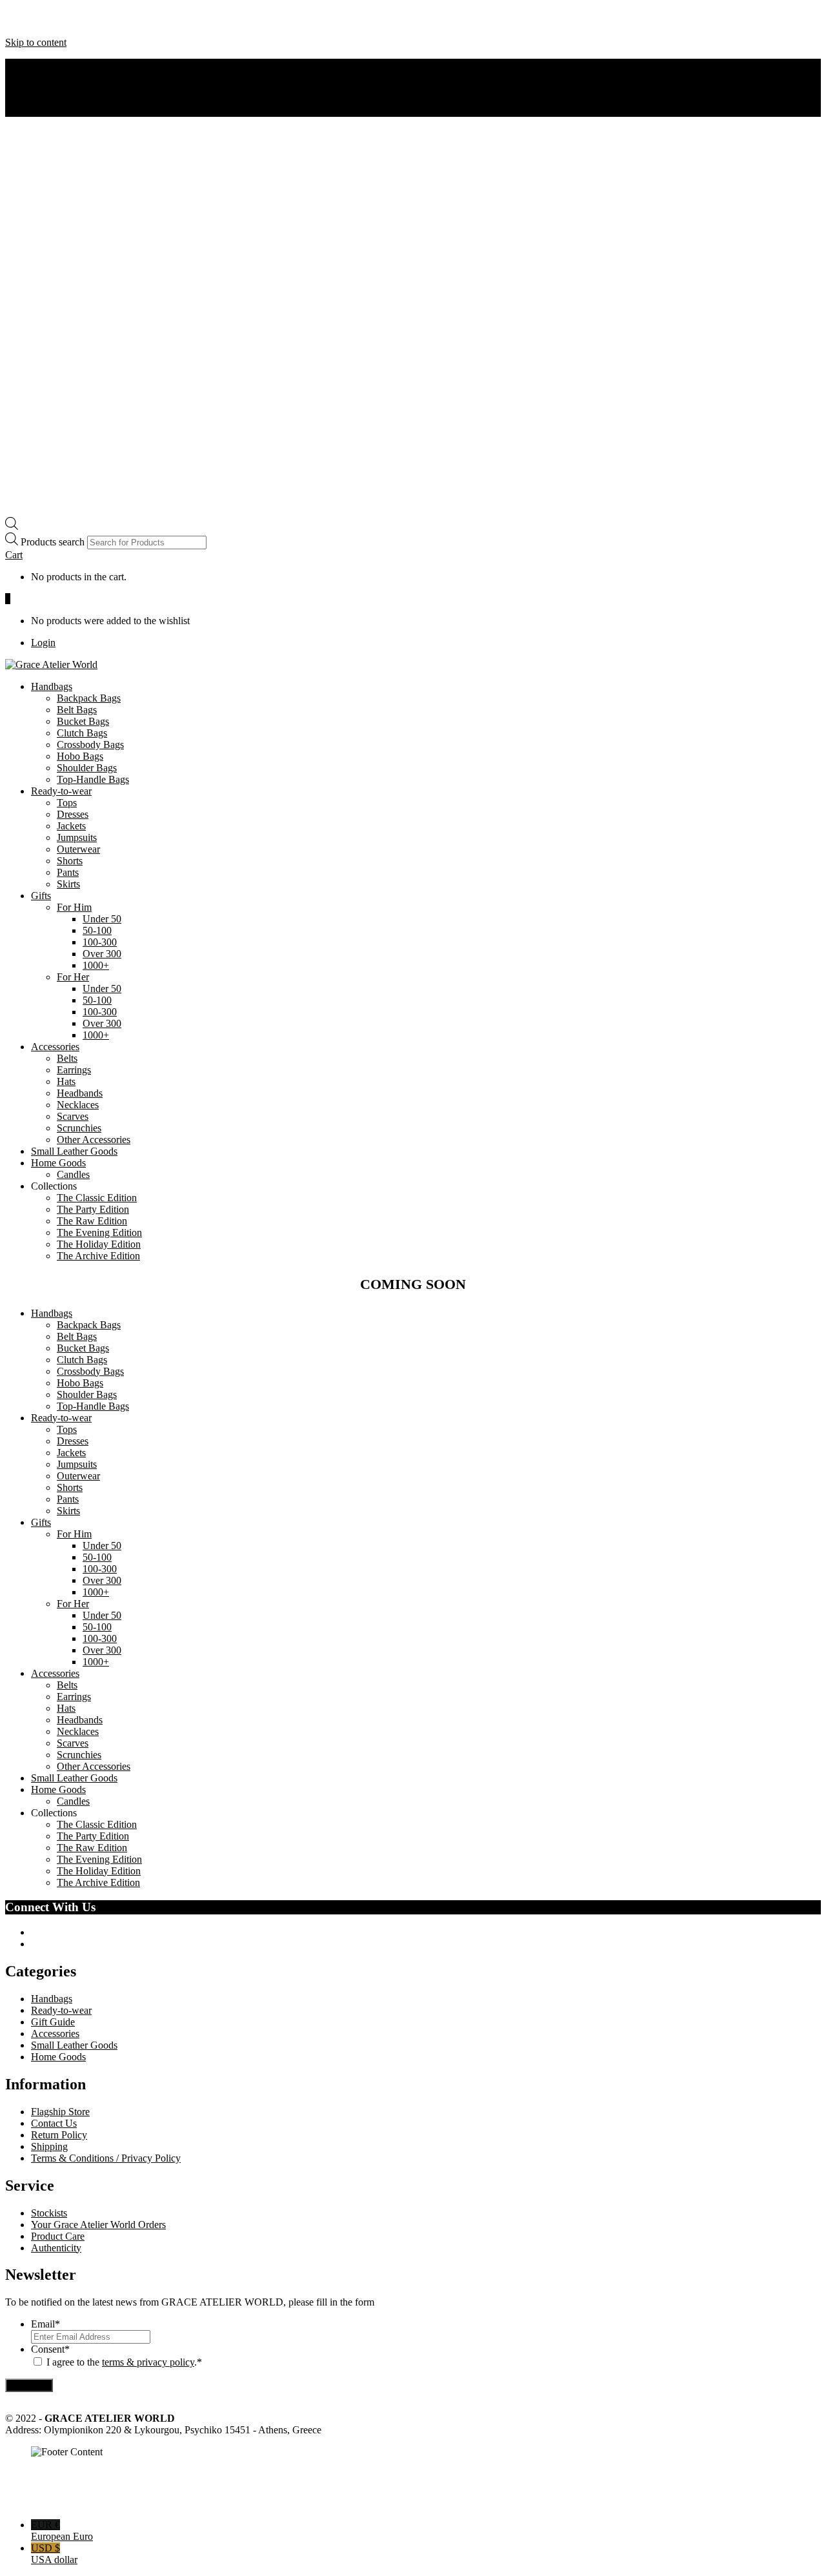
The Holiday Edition (99, 1244)
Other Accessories (94, 1140)
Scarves (73, 1116)
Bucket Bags (83, 721)
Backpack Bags (89, 698)
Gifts (41, 896)
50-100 (97, 930)
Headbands (80, 1093)
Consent (50, 2349)
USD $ (54, 2554)
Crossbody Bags (90, 745)
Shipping (49, 2146)
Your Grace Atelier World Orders (98, 2225)
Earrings (74, 1070)
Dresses (73, 814)
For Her (73, 977)
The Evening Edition (99, 1232)
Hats (66, 1081)
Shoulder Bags (87, 768)
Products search (54, 542)
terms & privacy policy (148, 2362)
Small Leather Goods (74, 1151)
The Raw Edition (92, 1221)
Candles (73, 1174)
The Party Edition (93, 1209)
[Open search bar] (12, 526)
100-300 (100, 942)
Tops (67, 803)
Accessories (55, 1047)
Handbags (52, 686)
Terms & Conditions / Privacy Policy (106, 2158)
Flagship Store (60, 2112)
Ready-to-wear (61, 791)
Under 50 (102, 919)
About (44, 64)
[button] (14, 555)
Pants (68, 872)
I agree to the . (122, 2362)
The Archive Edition (98, 1256)
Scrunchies (79, 1128)
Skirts (68, 884)
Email (45, 2324)
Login (43, 643)
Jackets (71, 826)
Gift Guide (53, 2022)
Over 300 (102, 954)
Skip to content (36, 42)
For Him (74, 907)
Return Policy (59, 2135)
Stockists (49, 2213)
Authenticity (56, 76)
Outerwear (78, 849)
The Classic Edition (97, 1198)
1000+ (96, 965)
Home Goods (58, 1163)
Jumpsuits (77, 837)
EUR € (62, 2530)
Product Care (58, 2236)
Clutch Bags (82, 733)
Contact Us (54, 2123)
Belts (67, 1058)
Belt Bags (77, 710)
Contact (47, 87)
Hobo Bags (80, 756)
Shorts (70, 861)
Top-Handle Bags (93, 779)
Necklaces (78, 1105)
